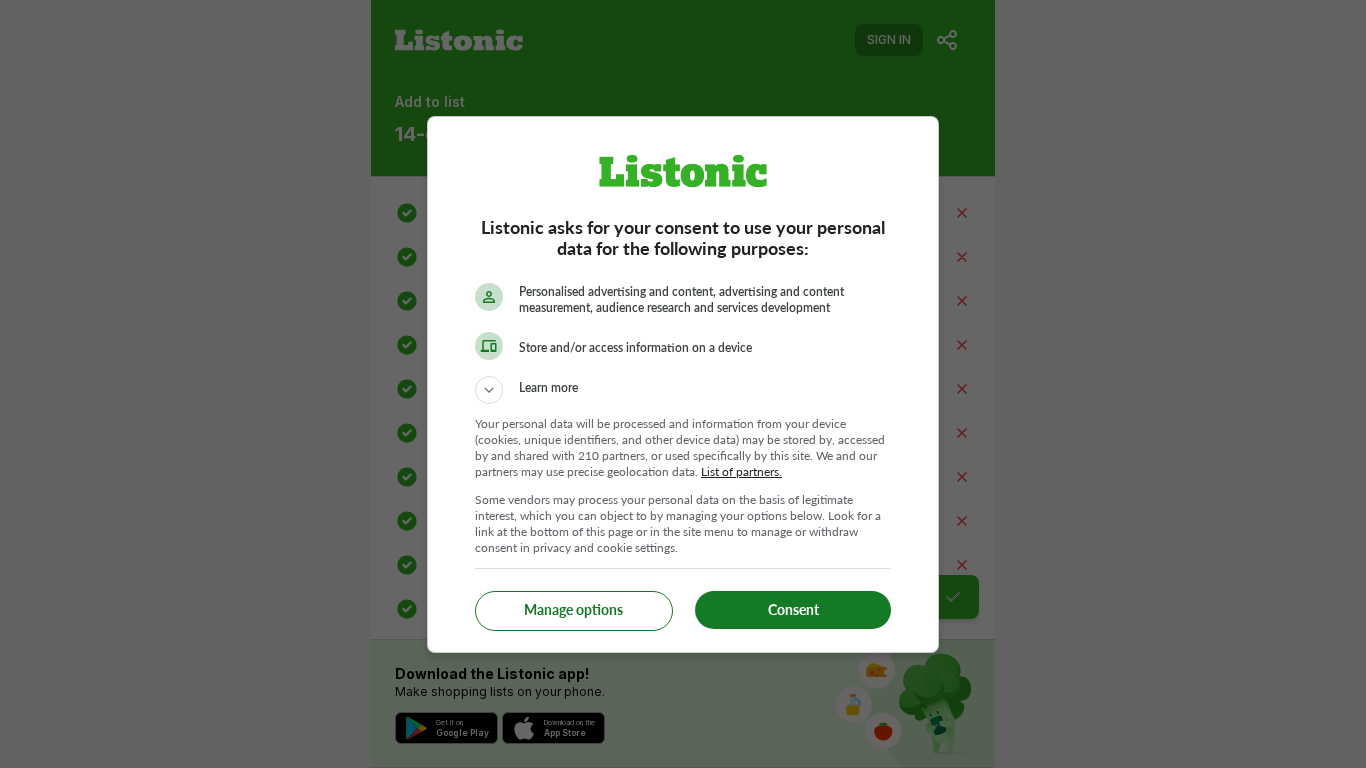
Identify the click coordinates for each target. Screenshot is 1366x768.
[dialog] (683, 384)
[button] (683, 390)
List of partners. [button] (741, 471)
